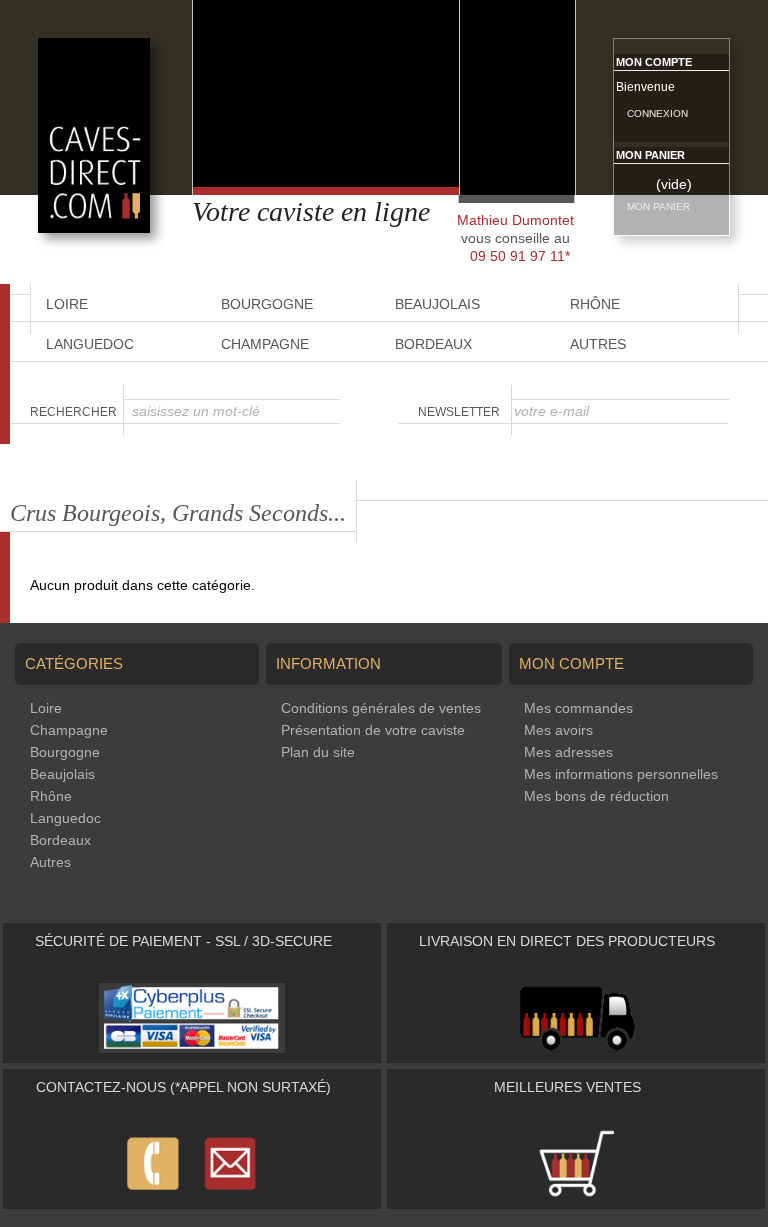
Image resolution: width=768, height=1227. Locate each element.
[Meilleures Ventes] (576, 1194)
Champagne (265, 344)
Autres (598, 344)
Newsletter (459, 412)
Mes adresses (568, 752)
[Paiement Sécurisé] (192, 1048)
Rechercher (73, 412)
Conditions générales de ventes (381, 708)
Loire (46, 708)
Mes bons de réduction (596, 796)
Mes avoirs (558, 730)
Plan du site (318, 752)
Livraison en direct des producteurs (567, 941)
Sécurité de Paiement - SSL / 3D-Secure (183, 941)
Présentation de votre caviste (373, 730)
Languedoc (90, 344)
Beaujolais (62, 774)
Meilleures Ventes (567, 1087)
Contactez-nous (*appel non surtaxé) (183, 1087)
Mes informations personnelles (621, 774)
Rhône (51, 796)
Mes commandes (578, 708)
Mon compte (654, 62)
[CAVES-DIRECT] (94, 228)
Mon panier (650, 155)
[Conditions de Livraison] (576, 1048)
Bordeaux (433, 344)
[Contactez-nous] (192, 1194)
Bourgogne (65, 752)
